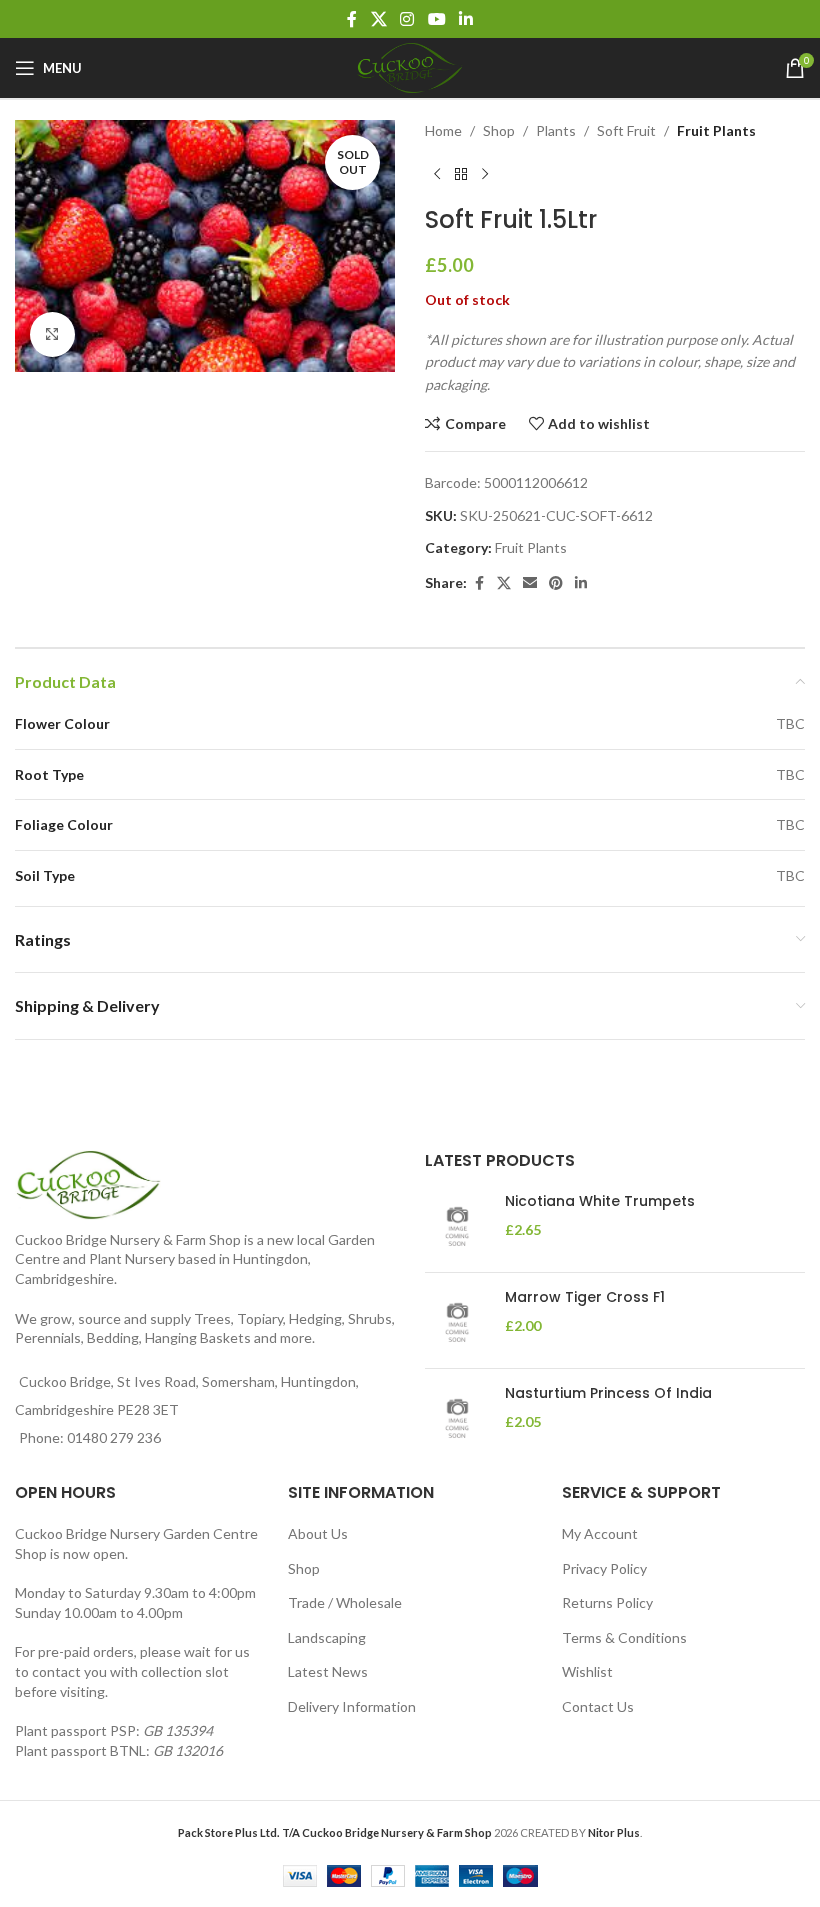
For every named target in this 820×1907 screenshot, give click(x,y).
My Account (600, 1533)
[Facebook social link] (352, 19)
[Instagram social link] (407, 19)
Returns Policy (607, 1602)
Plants (556, 130)
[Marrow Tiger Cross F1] (457, 1320)
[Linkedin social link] (465, 19)
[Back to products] (461, 174)
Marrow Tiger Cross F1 (585, 1297)
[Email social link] (530, 583)
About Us (318, 1533)
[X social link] (378, 19)
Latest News (328, 1671)
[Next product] (485, 174)
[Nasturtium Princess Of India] (457, 1416)
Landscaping (327, 1637)
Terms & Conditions (624, 1637)
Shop (499, 130)
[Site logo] (410, 66)
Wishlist (587, 1671)
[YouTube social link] (436, 19)
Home (443, 130)
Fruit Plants (716, 130)
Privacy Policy (604, 1568)
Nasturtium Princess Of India (608, 1393)
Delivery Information (352, 1706)
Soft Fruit (626, 130)
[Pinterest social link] (556, 583)
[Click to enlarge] (52, 334)
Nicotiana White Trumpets (600, 1201)
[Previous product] (437, 174)
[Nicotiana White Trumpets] (457, 1224)
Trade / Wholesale (345, 1602)
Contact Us (598, 1706)
